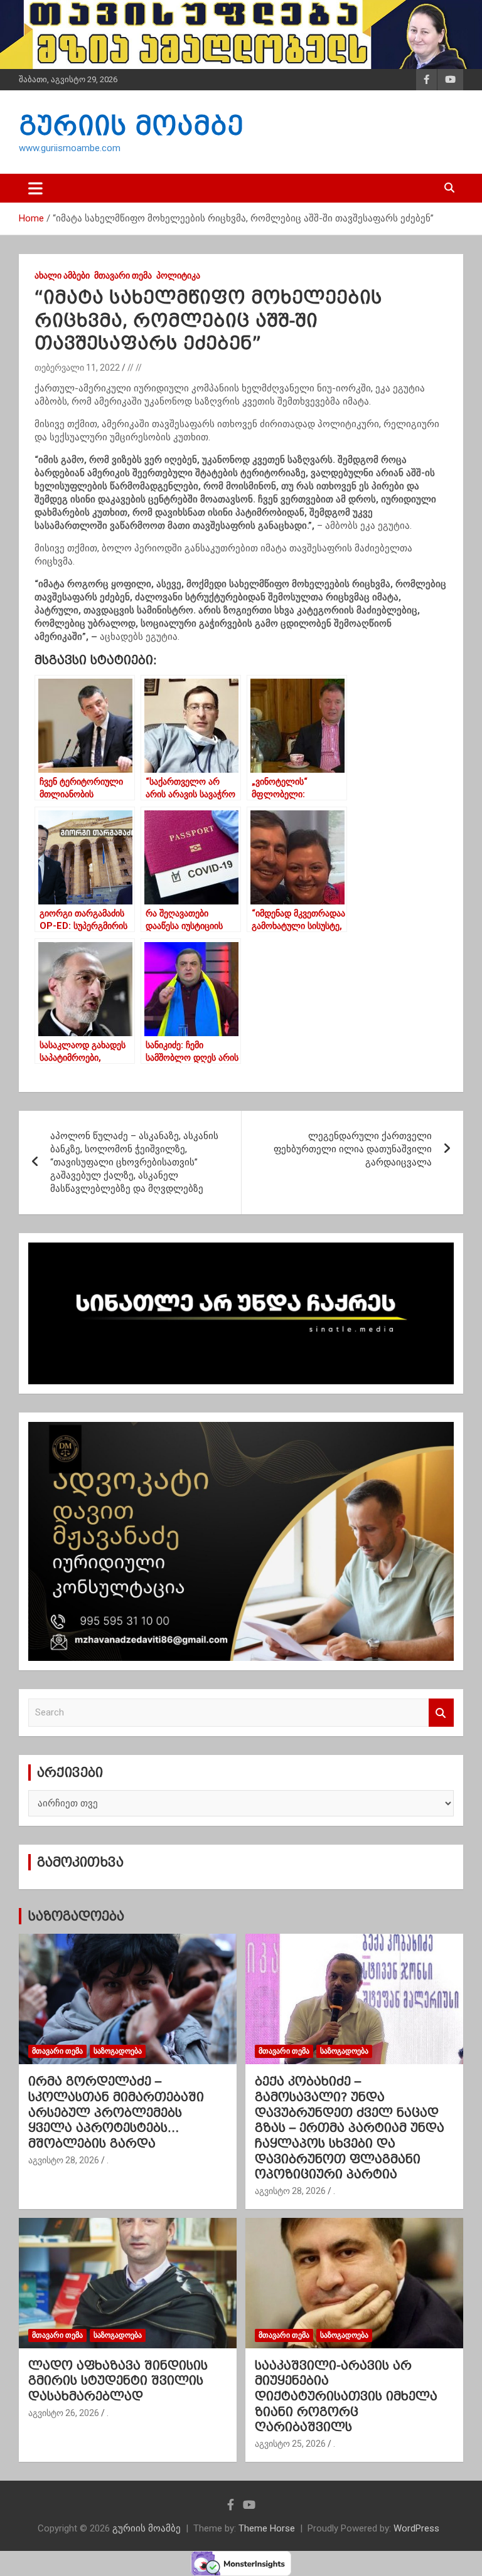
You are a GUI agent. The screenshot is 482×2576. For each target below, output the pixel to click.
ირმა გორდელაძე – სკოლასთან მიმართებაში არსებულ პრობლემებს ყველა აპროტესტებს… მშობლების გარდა (116, 2112)
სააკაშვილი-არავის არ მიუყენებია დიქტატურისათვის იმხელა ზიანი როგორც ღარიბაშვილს (346, 2396)
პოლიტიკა (178, 275)
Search (441, 1713)
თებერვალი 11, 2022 (77, 368)
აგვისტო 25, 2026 (290, 2444)
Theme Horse (267, 2528)
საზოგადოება (76, 1916)
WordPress (416, 2528)
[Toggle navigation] (35, 188)
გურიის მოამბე (131, 125)
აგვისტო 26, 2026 (64, 2413)
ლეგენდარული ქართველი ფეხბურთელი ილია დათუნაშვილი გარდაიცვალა (353, 1149)
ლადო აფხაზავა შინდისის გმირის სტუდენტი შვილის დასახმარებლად (118, 2381)
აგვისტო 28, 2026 (64, 2160)
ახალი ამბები (62, 275)
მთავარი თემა (123, 275)
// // (135, 368)
